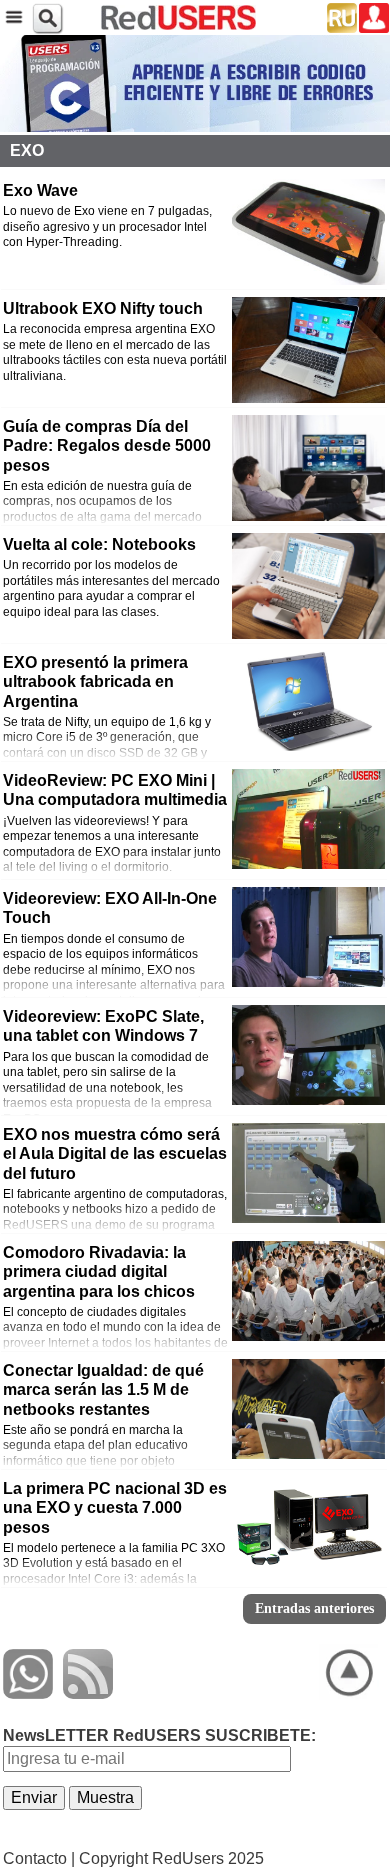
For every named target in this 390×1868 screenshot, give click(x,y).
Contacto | (39, 1858)
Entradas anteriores (314, 1608)
